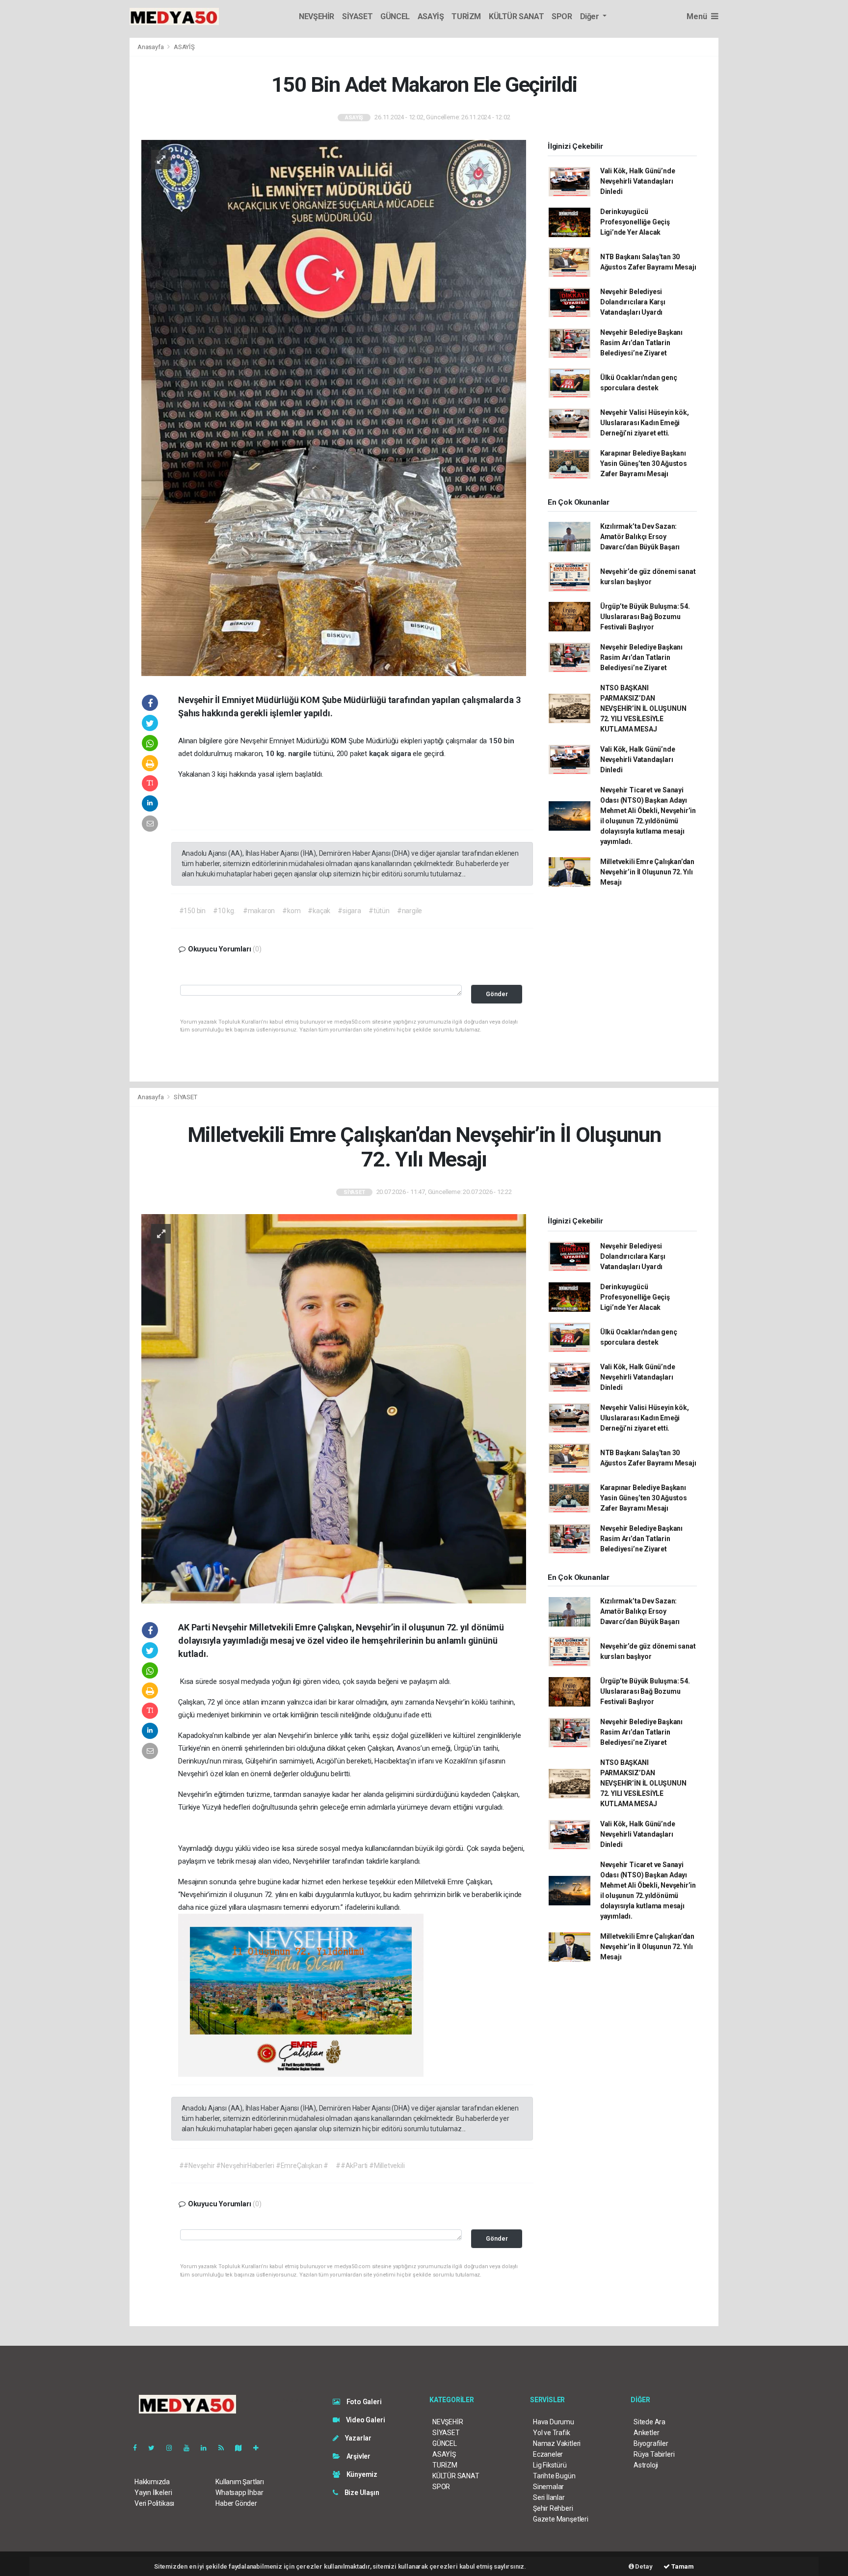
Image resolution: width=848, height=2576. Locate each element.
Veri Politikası (154, 2503)
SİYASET (357, 16)
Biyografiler (651, 2443)
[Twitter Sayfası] (155, 2448)
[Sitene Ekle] (260, 2448)
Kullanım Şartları (240, 2482)
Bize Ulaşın (361, 2493)
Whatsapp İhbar (239, 2493)
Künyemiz (361, 2474)
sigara (402, 754)
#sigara (349, 911)
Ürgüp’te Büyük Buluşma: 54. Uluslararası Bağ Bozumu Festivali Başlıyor (645, 617)
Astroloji (646, 2465)
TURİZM (466, 16)
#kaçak (319, 911)
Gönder (497, 994)
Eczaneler (548, 2454)
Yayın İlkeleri (153, 2493)
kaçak (380, 754)
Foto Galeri (363, 2402)
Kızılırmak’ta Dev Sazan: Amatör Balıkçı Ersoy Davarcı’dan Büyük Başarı (640, 537)
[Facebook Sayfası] (139, 2448)
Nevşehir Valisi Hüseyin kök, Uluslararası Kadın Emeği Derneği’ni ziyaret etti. (645, 423)
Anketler (646, 2433)
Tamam (682, 2566)
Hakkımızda (152, 2482)
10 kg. (277, 754)
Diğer (591, 16)
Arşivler (358, 2456)
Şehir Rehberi (553, 2508)
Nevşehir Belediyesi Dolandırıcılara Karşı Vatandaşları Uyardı (633, 302)
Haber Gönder (236, 2503)
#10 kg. (224, 911)
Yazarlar (358, 2438)
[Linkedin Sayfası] (208, 2448)
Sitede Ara (649, 2422)
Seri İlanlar (549, 2497)
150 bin (502, 741)
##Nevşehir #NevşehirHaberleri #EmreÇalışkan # (254, 2166)
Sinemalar (548, 2487)
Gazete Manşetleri (561, 2519)
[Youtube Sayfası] (190, 2448)
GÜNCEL (395, 16)
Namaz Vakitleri (557, 2443)
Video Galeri (365, 2420)
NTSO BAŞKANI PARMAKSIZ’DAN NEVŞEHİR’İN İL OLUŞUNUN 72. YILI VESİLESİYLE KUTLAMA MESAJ (643, 708)
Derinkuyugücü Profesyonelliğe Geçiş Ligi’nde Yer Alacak (635, 222)
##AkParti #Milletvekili (370, 2166)
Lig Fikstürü (550, 2465)
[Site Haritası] (242, 2448)
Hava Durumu (554, 2422)
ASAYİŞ (431, 16)
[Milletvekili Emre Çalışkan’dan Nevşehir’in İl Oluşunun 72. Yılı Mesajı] (334, 1409)
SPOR (562, 16)
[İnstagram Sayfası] (173, 2448)
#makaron (259, 911)
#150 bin (192, 911)
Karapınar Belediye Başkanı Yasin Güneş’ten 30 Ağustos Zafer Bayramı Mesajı (644, 463)
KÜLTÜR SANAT (516, 16)
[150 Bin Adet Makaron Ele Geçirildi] (334, 407)
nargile (301, 754)
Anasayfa (151, 47)
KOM (340, 741)
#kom (291, 911)
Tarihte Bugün (554, 2476)
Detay (643, 2566)
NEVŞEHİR (317, 16)
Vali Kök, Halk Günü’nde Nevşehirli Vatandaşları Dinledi (638, 181)
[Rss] (225, 2448)
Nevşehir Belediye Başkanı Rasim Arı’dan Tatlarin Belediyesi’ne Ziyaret (641, 343)
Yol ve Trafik (552, 2433)
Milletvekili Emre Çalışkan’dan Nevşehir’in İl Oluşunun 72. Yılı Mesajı (647, 872)
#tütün (379, 911)
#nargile (410, 911)
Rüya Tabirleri (654, 2454)
